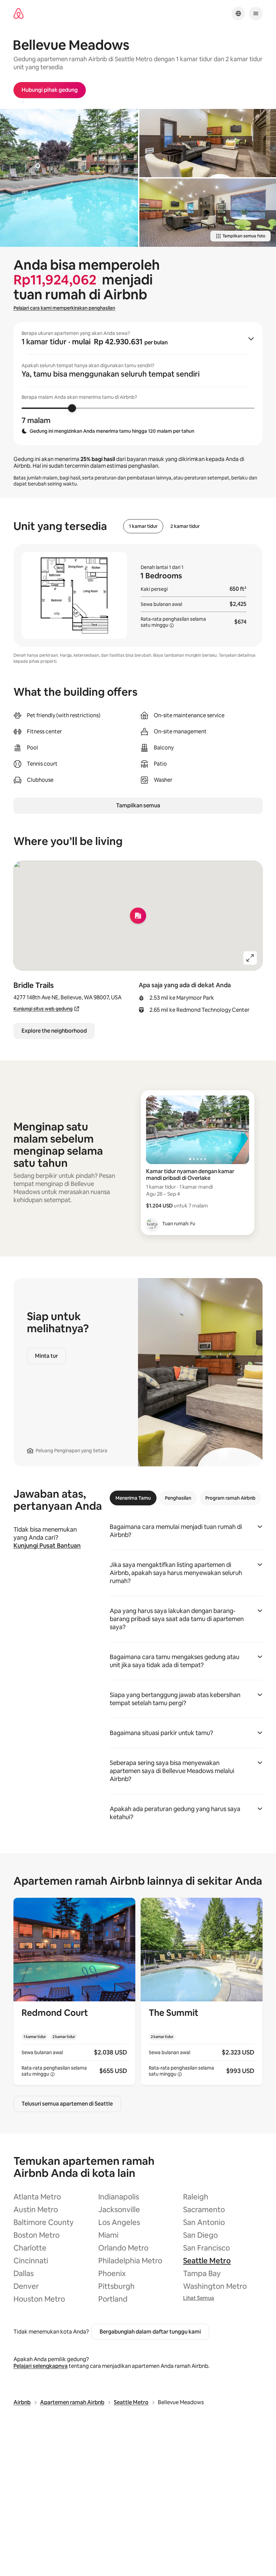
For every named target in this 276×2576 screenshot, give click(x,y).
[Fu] (152, 1224)
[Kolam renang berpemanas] (69, 178)
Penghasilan (178, 1498)
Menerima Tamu (133, 1498)
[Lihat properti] (74, 1991)
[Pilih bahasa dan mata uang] (238, 13)
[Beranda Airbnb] (19, 14)
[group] (138, 384)
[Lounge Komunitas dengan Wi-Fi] (208, 143)
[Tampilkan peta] (138, 916)
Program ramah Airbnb (230, 1498)
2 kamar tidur (185, 526)
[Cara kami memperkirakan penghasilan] (172, 625)
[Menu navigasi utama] (256, 13)
